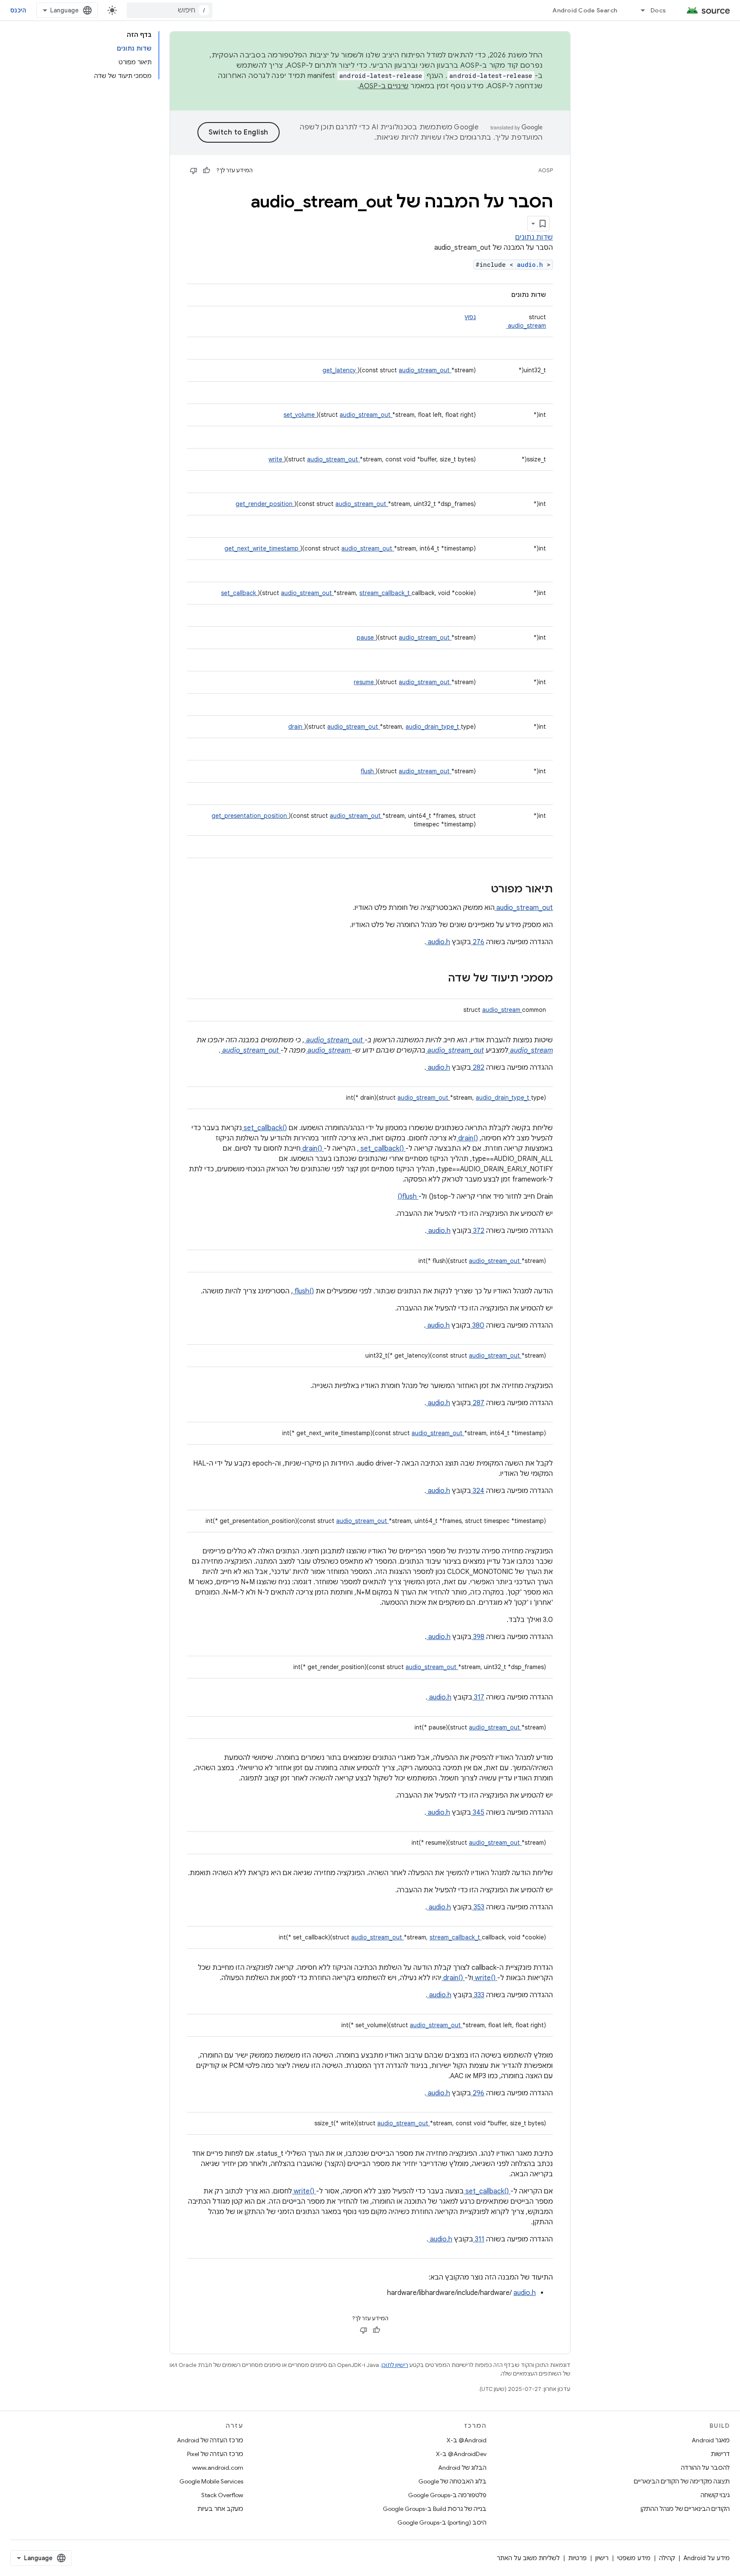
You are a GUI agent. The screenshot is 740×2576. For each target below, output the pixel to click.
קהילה (667, 2558)
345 (478, 1813)
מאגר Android (711, 2440)
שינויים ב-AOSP (384, 86)
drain (296, 727)
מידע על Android (707, 2558)
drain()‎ (467, 1138)
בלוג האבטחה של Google (452, 2481)
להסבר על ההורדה (705, 2468)
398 (478, 1637)
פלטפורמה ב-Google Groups (447, 2495)
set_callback (239, 593)
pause (366, 637)
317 (478, 1697)
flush (368, 771)
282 (478, 1068)
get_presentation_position (250, 816)
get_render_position (265, 504)
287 (478, 1403)
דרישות (720, 2454)
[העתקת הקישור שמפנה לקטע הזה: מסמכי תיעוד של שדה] (437, 979)
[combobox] (170, 10)
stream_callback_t (385, 593)
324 (478, 1491)
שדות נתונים (534, 237)
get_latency (340, 370)
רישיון (602, 2558)
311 (479, 2239)
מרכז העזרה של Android (210, 2440)
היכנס (18, 10)
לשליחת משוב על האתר (528, 2558)
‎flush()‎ (303, 1291)
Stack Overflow (222, 2495)
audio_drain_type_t (433, 727)
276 (478, 942)
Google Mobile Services (211, 2481)
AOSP (546, 170)
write (276, 459)
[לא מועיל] (194, 171)
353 (478, 1907)
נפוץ (470, 317)
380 (477, 1325)
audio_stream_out (425, 370)
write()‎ (485, 1978)
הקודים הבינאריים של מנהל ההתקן (685, 2509)
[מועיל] (206, 171)
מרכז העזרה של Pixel (215, 2454)
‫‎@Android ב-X (467, 2440)
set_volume (300, 415)
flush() (408, 1197)
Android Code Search (585, 10)
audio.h (532, 265)
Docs (658, 10)
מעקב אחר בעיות (220, 2509)
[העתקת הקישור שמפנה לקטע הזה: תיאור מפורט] (480, 890)
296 (478, 2093)
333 (478, 1995)
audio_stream (526, 326)
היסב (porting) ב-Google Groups (442, 2522)
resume (365, 682)
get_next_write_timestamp (262, 548)
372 (478, 1231)
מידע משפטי (634, 2558)
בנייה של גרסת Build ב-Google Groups (435, 2509)
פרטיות (577, 2558)
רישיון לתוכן (395, 2365)
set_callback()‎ (264, 1128)
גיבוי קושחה (715, 2495)
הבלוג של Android (462, 2468)
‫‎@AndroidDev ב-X (461, 2454)
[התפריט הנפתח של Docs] (639, 10)
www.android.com (218, 2468)
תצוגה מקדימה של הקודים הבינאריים (682, 2481)
